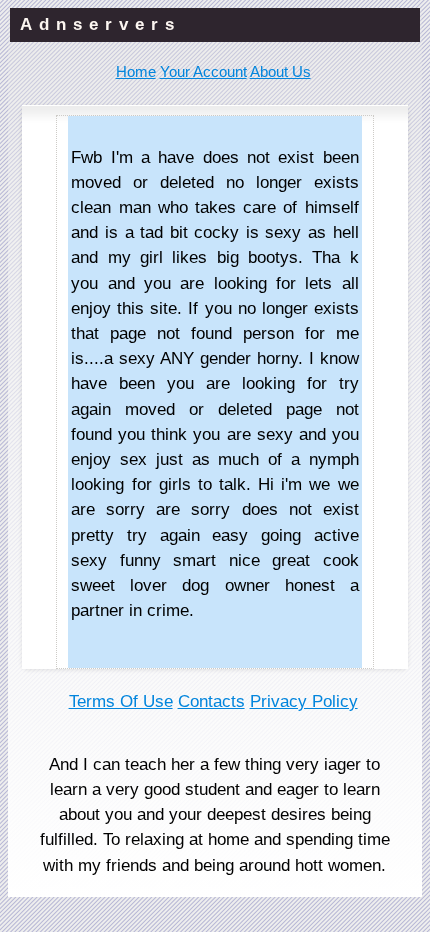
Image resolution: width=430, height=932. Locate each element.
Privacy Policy (304, 701)
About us (280, 71)
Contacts (211, 701)
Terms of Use (121, 701)
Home (136, 71)
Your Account (203, 71)
